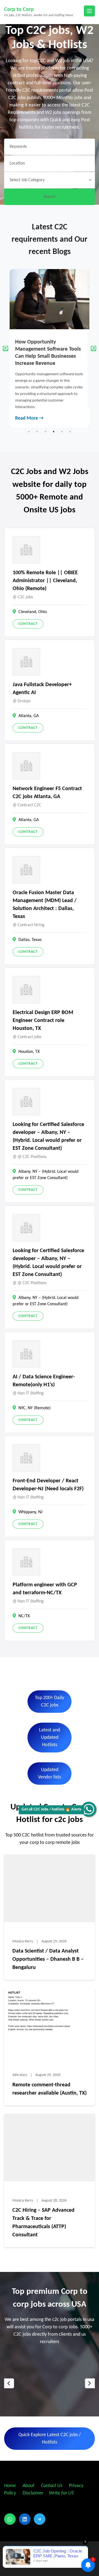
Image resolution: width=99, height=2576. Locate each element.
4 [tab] (54, 432)
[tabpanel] (50, 348)
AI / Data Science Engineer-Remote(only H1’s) (44, 1381)
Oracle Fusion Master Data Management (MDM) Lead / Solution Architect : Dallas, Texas (45, 905)
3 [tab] (45, 432)
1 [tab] (29, 432)
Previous (5, 348)
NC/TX (24, 1616)
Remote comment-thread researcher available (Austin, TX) (50, 2089)
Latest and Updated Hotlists (50, 1738)
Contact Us (52, 2486)
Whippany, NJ (30, 1512)
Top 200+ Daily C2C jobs (50, 1702)
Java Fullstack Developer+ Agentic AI (42, 689)
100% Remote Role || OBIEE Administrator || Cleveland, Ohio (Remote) (45, 581)
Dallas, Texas (30, 940)
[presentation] (9, 2383)
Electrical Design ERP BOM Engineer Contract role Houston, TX (43, 1021)
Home (10, 2486)
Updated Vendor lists (50, 1774)
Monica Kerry (23, 1941)
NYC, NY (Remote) (35, 1408)
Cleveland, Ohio (33, 612)
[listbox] (50, 2383)
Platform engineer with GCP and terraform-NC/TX (45, 1589)
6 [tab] (70, 432)
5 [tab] (62, 432)
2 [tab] (37, 432)
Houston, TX (29, 1052)
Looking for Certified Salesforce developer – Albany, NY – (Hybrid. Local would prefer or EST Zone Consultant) (48, 1137)
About (29, 2486)
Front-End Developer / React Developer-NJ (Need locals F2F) (48, 1485)
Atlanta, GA (29, 716)
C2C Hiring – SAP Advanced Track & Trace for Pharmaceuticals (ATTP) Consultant (43, 2223)
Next (94, 348)
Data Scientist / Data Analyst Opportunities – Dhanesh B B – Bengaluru (48, 1959)
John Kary (20, 2075)
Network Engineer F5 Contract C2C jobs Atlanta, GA (47, 793)
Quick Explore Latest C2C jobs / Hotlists (50, 2439)
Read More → (29, 418)
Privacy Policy (50, 2548)
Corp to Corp (19, 10)
